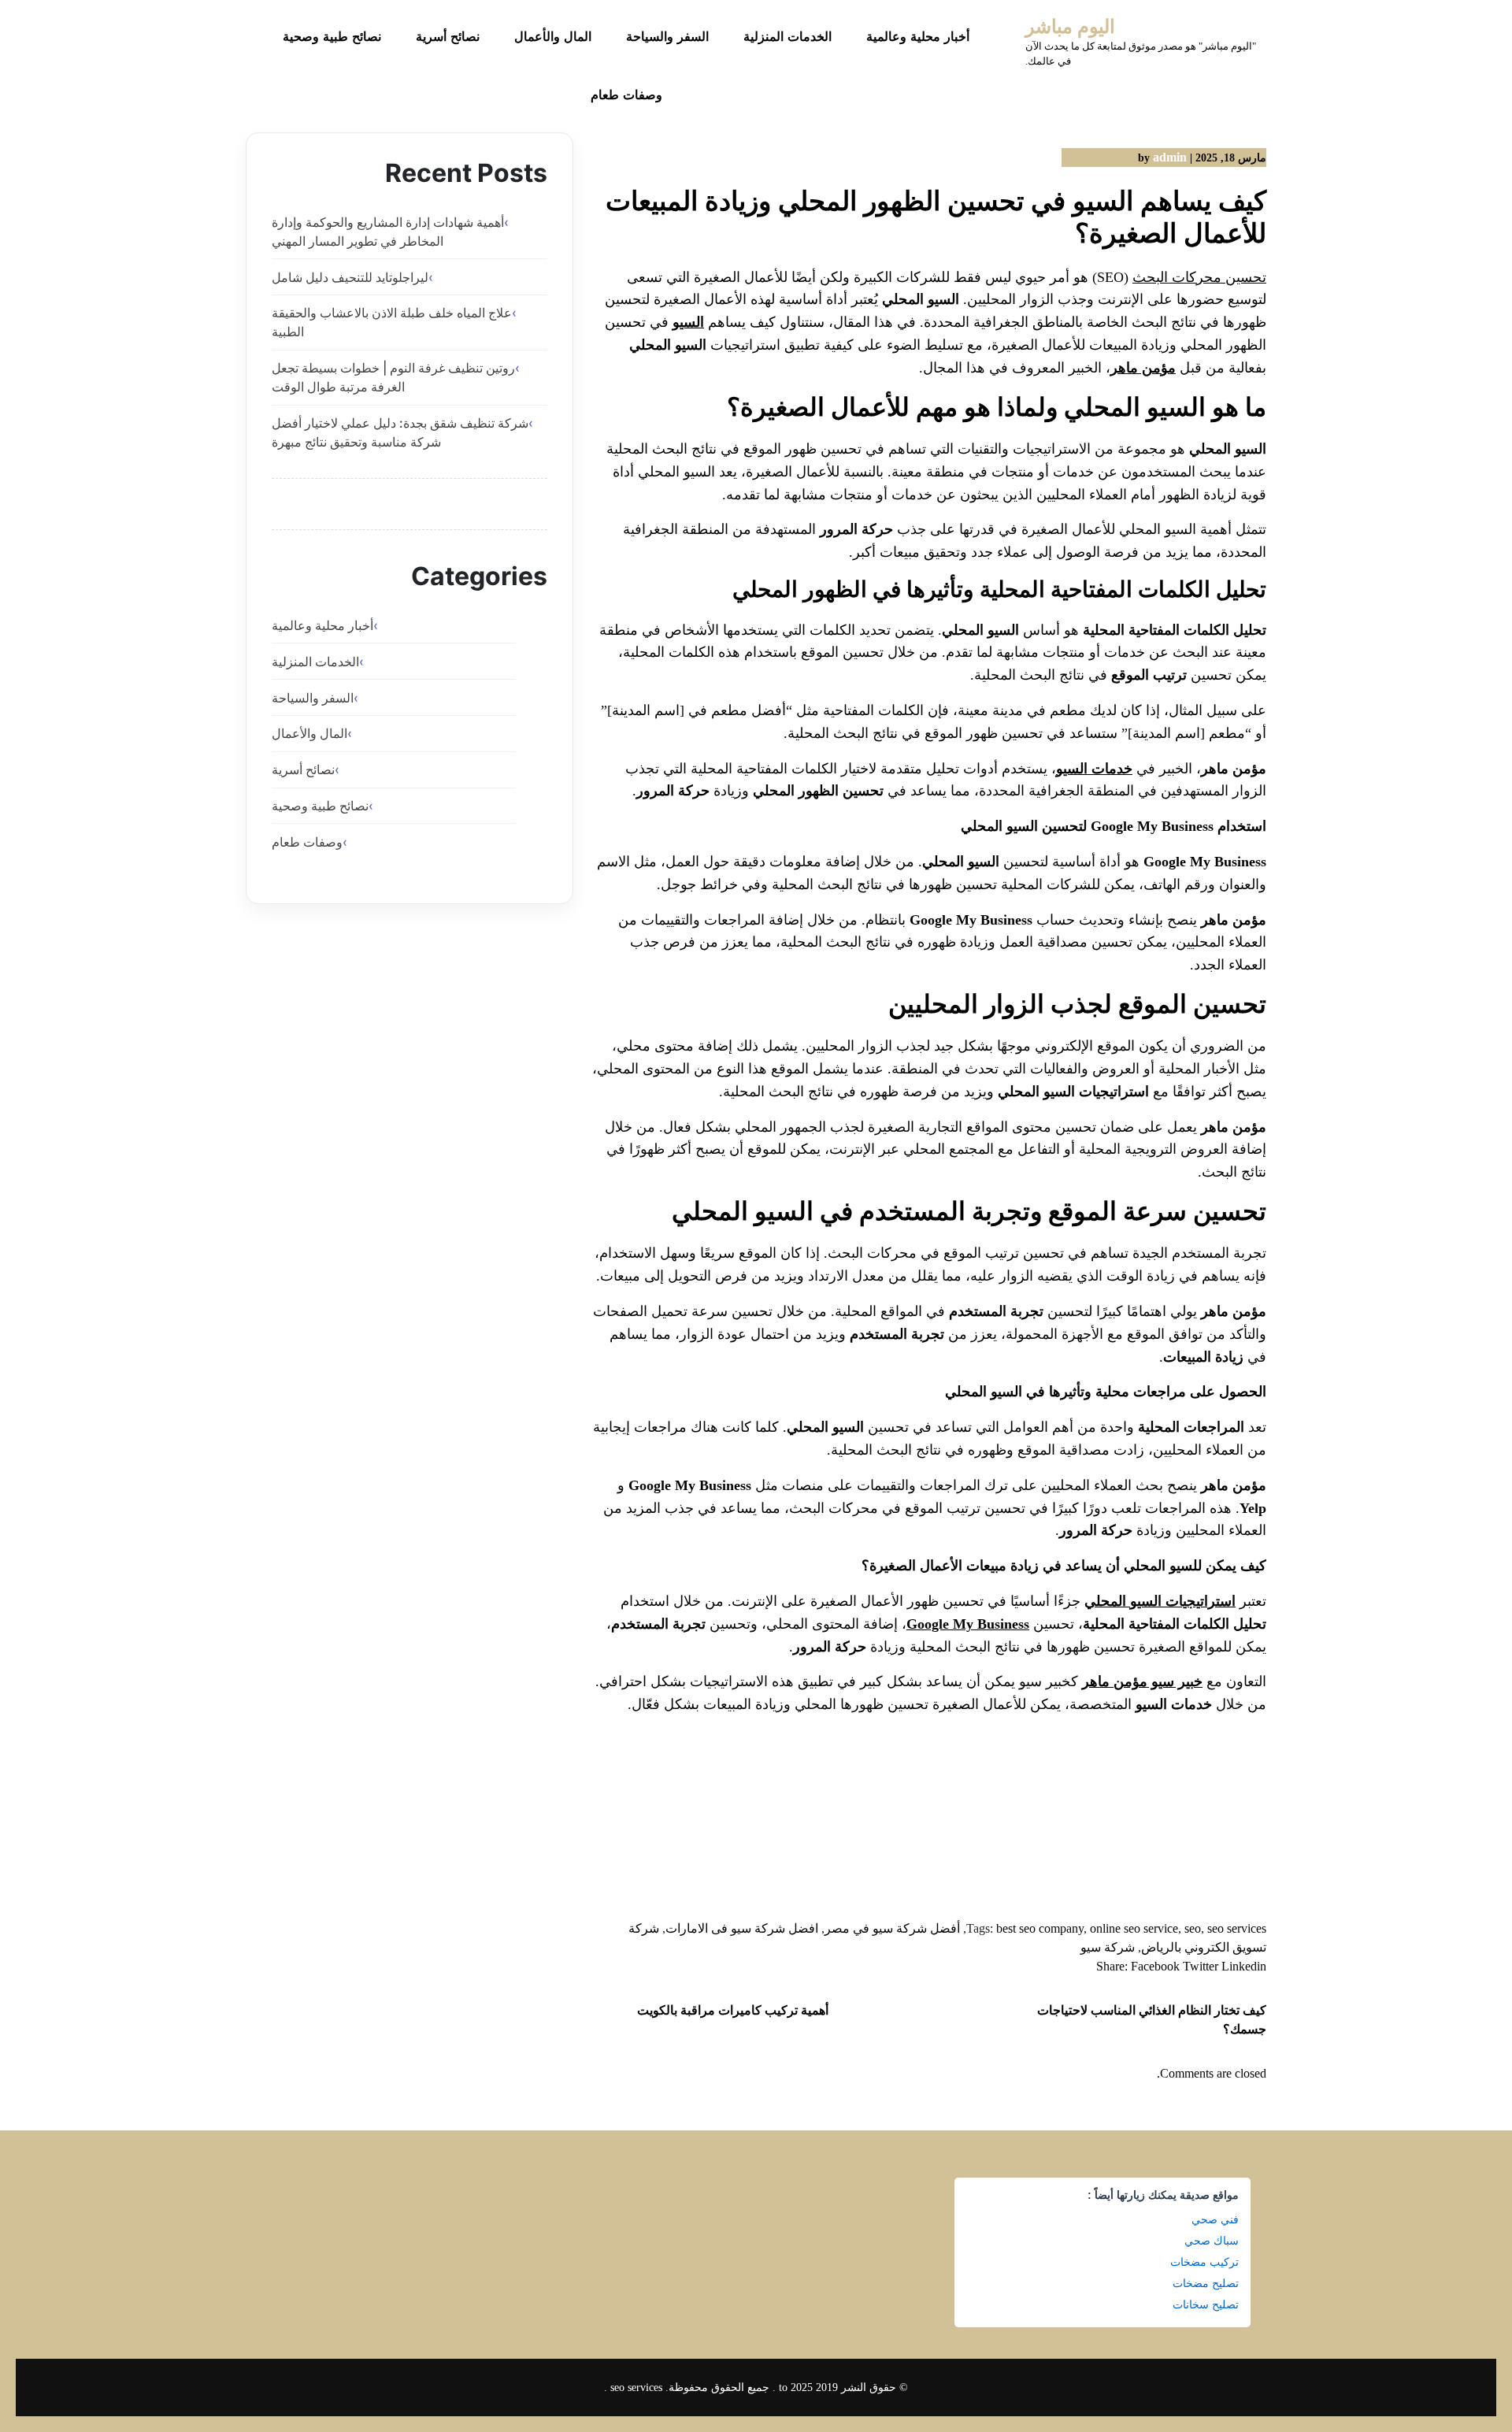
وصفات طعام (626, 95)
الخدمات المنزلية (787, 37)
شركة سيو (1108, 1947)
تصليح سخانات (1206, 2304)
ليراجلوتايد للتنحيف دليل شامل (350, 277)
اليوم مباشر (1070, 27)
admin (1170, 157)
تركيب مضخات (1204, 2262)
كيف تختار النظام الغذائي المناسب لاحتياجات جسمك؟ (1152, 2020)
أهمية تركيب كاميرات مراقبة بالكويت (733, 2010)
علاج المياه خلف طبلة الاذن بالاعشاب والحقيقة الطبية (392, 322)
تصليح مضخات (1206, 2283)
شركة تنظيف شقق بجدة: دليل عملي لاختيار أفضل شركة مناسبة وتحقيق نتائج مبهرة (400, 432)
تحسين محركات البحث (1199, 277)
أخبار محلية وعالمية (918, 37)
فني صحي (1215, 2219)
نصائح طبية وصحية (332, 37)
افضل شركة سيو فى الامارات (742, 1928)
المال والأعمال (553, 37)
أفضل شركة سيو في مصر (892, 1928)
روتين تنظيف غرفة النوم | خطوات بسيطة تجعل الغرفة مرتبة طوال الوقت (393, 377)
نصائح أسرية (448, 37)
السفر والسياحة (667, 37)
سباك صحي (1212, 2241)
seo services (1237, 1928)
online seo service (1134, 1928)
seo (1193, 1928)
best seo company (1040, 1928)
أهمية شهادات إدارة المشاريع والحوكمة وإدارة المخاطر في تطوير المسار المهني (388, 232)
